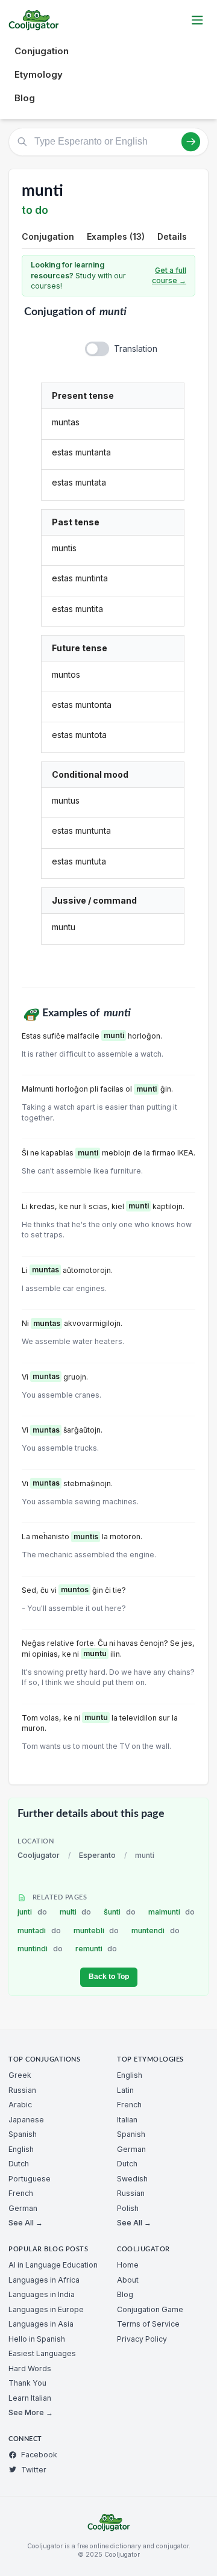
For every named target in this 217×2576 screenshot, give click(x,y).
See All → (26, 2223)
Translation (136, 349)
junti (32, 1912)
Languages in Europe (46, 2309)
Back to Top (109, 1977)
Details (172, 236)
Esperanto (97, 1855)
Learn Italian (30, 2398)
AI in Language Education (53, 2265)
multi (76, 1912)
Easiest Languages (42, 2353)
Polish (128, 2208)
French (21, 2193)
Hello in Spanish (37, 2339)
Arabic (20, 2105)
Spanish (23, 2134)
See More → (31, 2412)
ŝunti (120, 1912)
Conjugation (42, 51)
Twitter (34, 2470)
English (21, 2149)
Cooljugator (39, 1855)
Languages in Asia (41, 2324)
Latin (125, 2090)
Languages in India (42, 2294)
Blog (25, 98)
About (128, 2280)
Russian (22, 2090)
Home (128, 2265)
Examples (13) (116, 236)
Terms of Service (148, 2324)
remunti (96, 1949)
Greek (20, 2075)
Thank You (27, 2383)
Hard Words (30, 2368)
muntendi (156, 1930)
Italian (127, 2120)
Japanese (26, 2120)
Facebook (39, 2455)
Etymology (39, 74)
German (23, 2208)
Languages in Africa (44, 2280)
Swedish (132, 2179)
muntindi (40, 1949)
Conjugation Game (150, 2309)
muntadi (39, 1930)
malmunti (172, 1912)
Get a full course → (169, 276)
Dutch (19, 2164)
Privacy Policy (142, 2339)
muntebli (96, 1930)
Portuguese (30, 2179)
